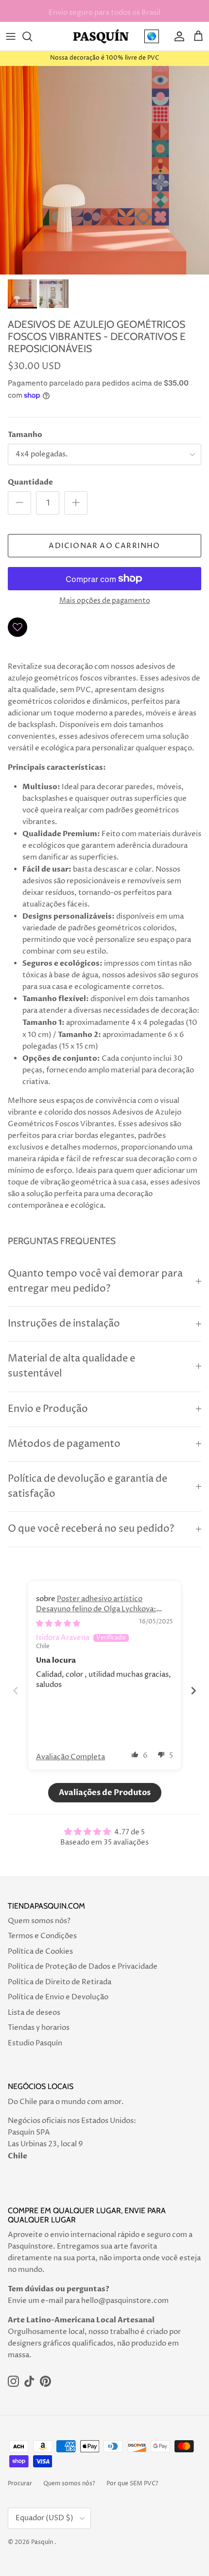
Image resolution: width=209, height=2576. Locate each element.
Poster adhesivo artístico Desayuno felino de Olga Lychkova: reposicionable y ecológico (96, 1609)
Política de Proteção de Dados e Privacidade (83, 1967)
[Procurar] (32, 36)
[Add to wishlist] (17, 627)
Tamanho (25, 435)
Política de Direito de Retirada (60, 1982)
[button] (135, 1754)
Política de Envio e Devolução (58, 1997)
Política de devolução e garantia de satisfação (87, 1487)
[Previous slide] (16, 1691)
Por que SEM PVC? (132, 2484)
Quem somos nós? (39, 1921)
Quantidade (30, 482)
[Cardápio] (11, 36)
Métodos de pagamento (64, 1444)
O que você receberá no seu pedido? (91, 1529)
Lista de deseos (34, 2013)
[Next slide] (193, 1691)
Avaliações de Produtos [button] (105, 1793)
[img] (58, 1624)
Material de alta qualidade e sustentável (71, 1366)
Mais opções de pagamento (105, 601)
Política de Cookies (40, 1952)
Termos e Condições (42, 1936)
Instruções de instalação (64, 1324)
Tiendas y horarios (39, 2028)
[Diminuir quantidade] (19, 503)
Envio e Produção (48, 1409)
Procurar (20, 2484)
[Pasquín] (101, 36)
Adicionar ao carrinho (104, 546)
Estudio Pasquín (35, 2043)
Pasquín (42, 2542)
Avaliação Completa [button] (70, 1757)
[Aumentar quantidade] (76, 503)
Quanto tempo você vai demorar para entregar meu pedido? (95, 1281)
